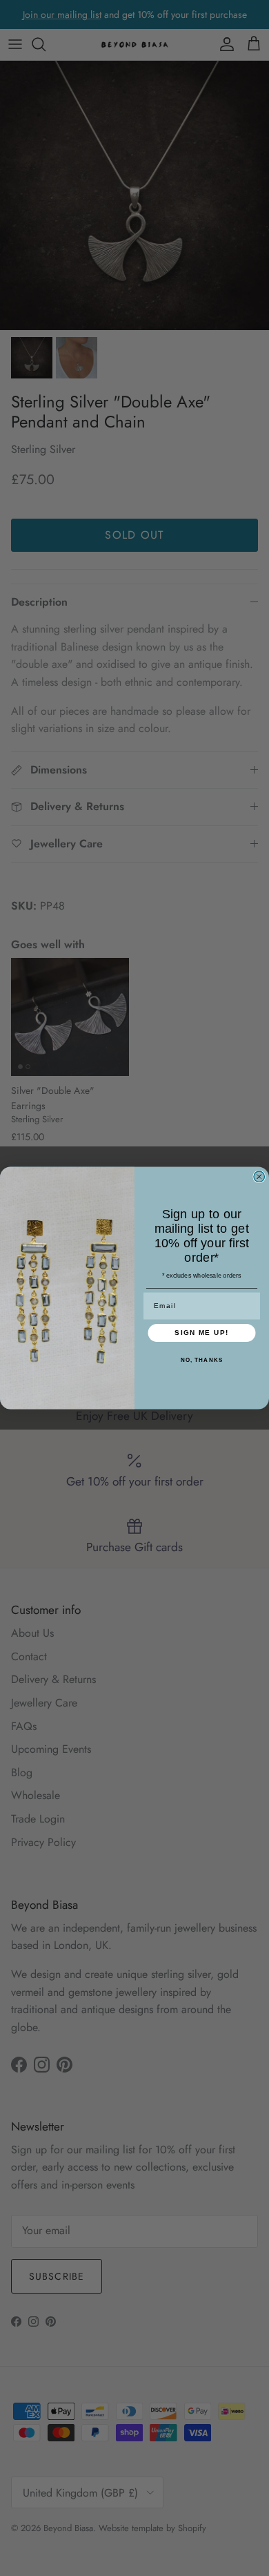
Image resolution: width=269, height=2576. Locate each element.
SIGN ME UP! (202, 1333)
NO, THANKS (202, 1360)
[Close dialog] (259, 1177)
